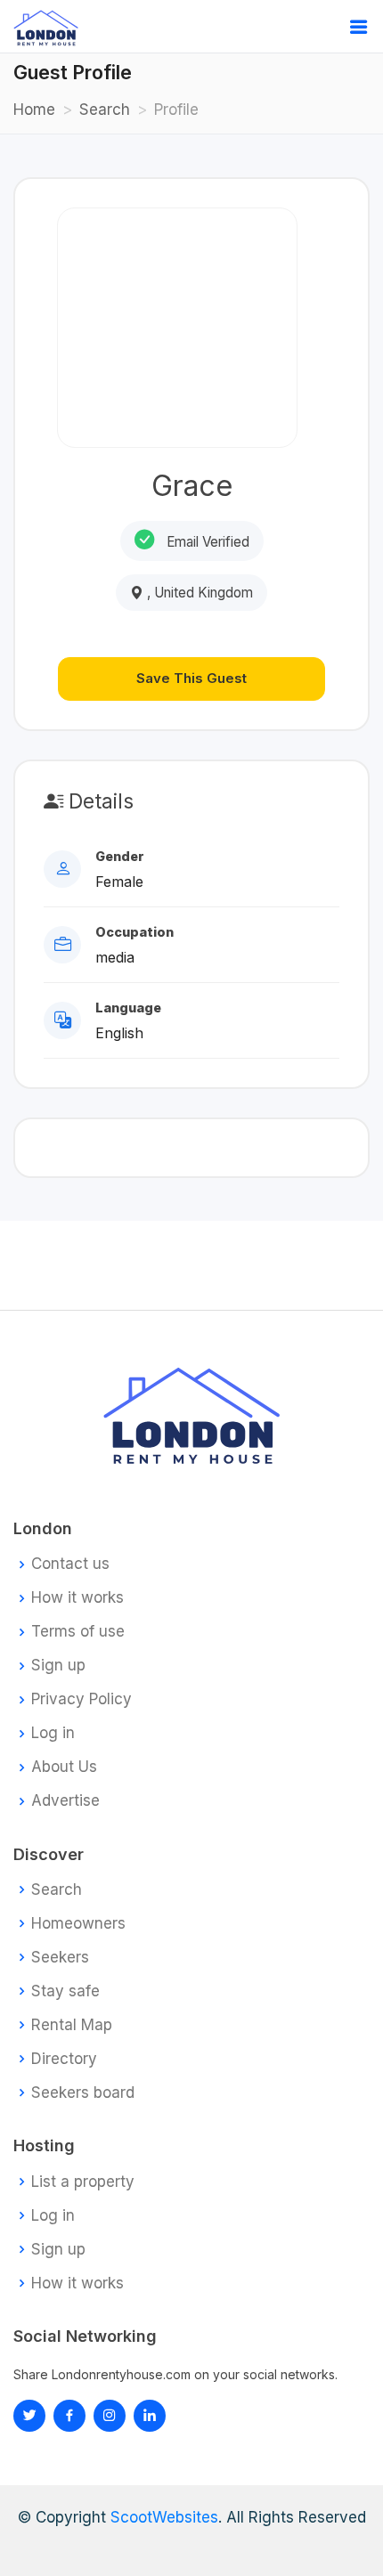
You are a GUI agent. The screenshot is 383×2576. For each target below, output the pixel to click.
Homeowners (78, 1924)
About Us (64, 1767)
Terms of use (78, 1632)
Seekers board (83, 2093)
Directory (64, 2059)
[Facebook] (69, 2416)
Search (105, 110)
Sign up (58, 1666)
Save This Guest (191, 678)
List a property (83, 2182)
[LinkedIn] (110, 2416)
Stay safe (65, 1991)
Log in (53, 1733)
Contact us (70, 1564)
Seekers (60, 1958)
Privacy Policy (81, 1699)
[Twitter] (29, 2416)
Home (34, 110)
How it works (77, 1598)
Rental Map (72, 2025)
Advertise (65, 1801)
